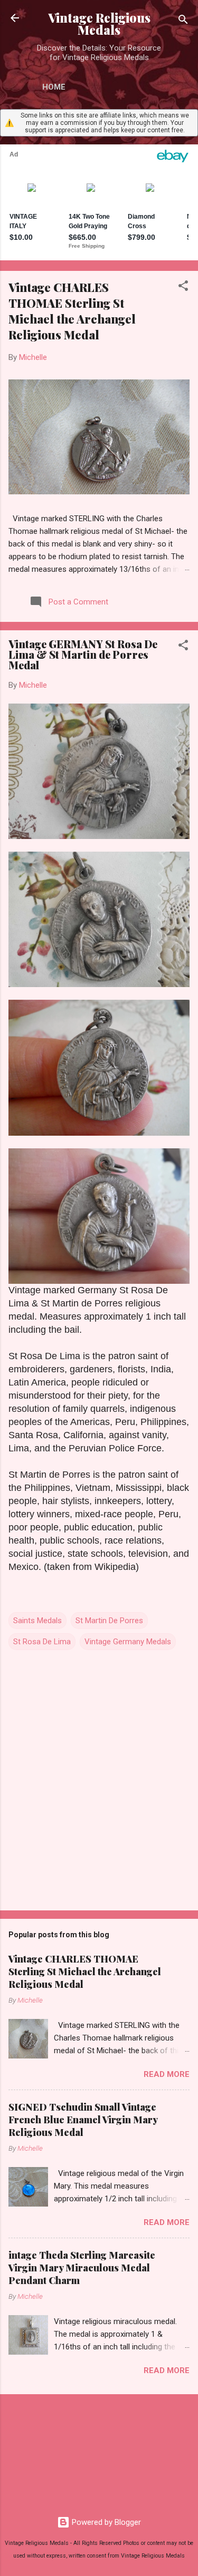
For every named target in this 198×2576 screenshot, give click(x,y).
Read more (167, 2074)
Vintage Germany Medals (128, 1642)
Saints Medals (37, 1621)
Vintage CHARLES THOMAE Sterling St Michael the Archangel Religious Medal (72, 311)
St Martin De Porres (109, 1621)
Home (54, 87)
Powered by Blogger (105, 2522)
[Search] (183, 21)
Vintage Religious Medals (99, 24)
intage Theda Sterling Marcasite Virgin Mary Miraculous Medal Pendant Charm (82, 2268)
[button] (183, 287)
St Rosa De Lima (42, 1642)
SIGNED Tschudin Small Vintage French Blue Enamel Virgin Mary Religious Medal (83, 2120)
